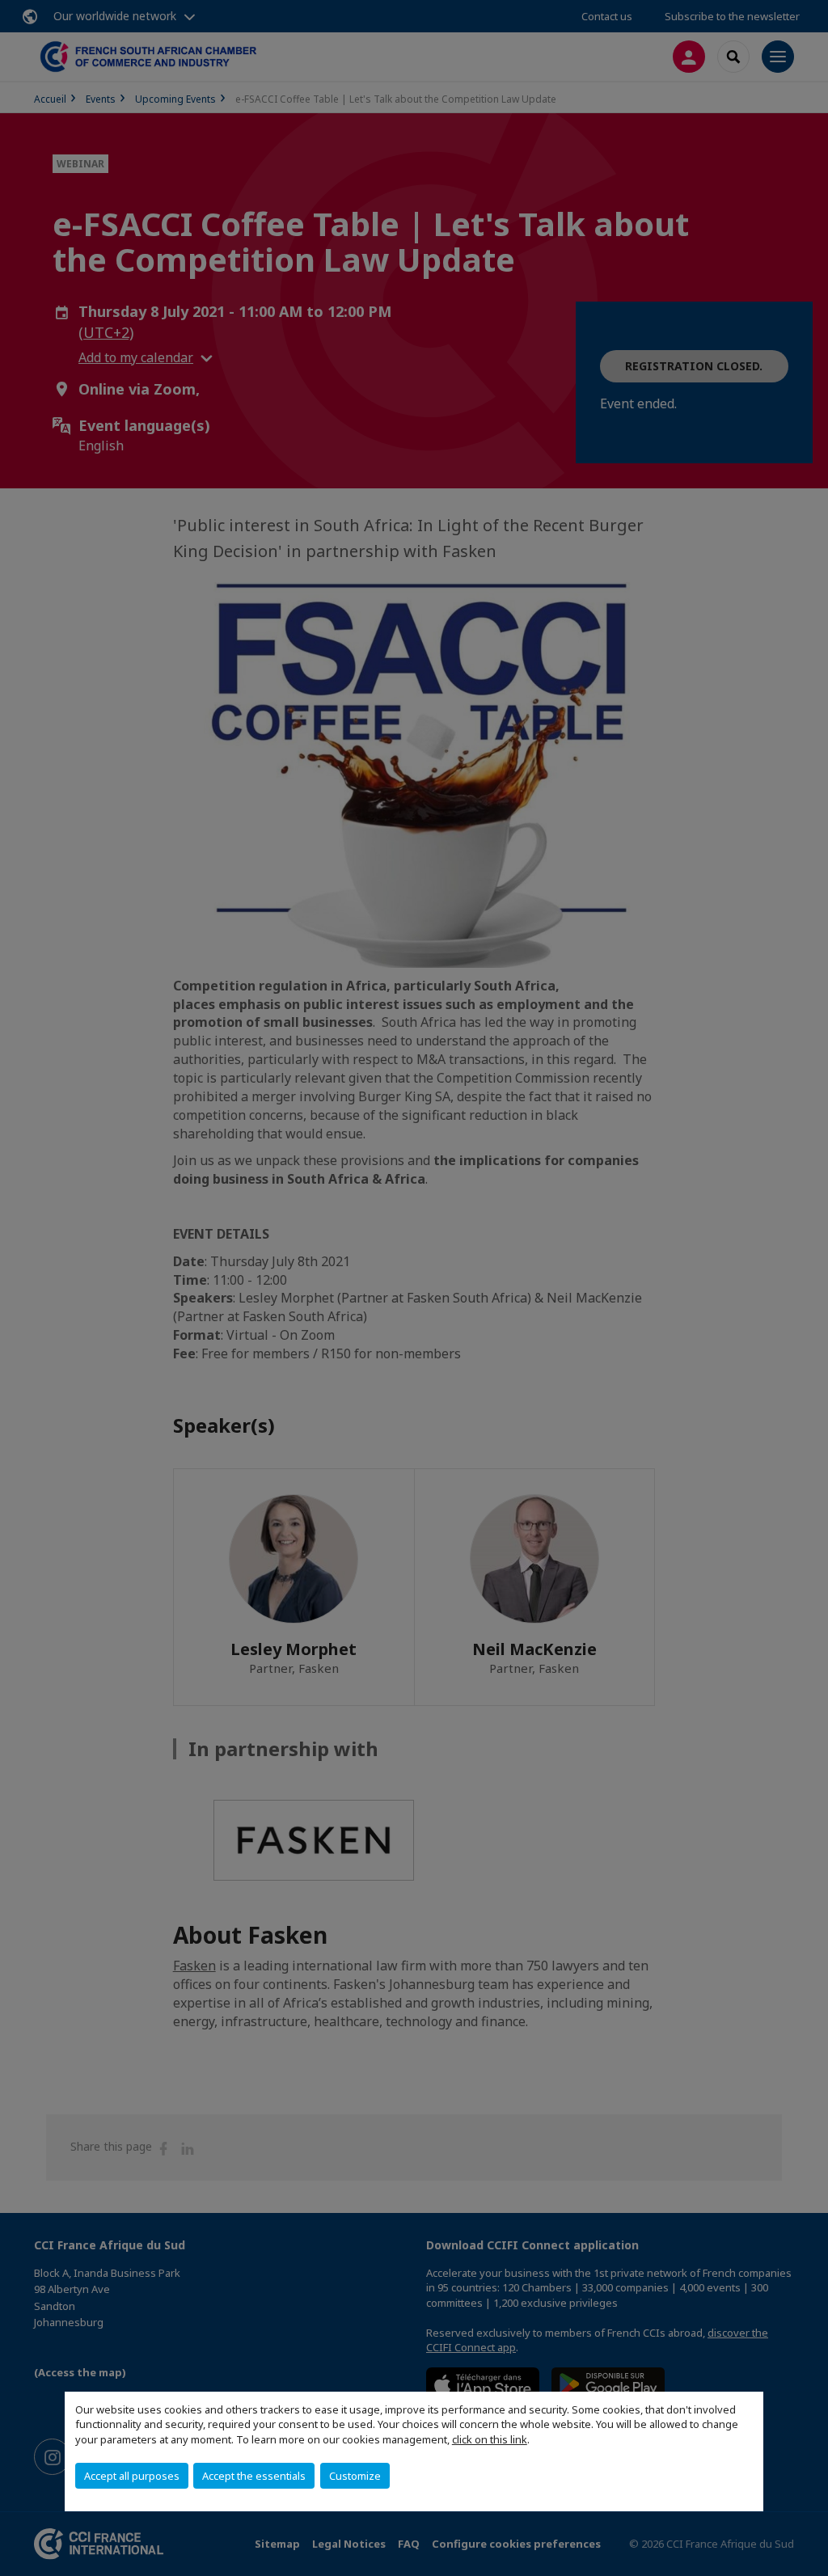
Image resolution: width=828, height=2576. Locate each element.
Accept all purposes (132, 2476)
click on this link (490, 2439)
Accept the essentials (254, 2476)
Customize (355, 2476)
